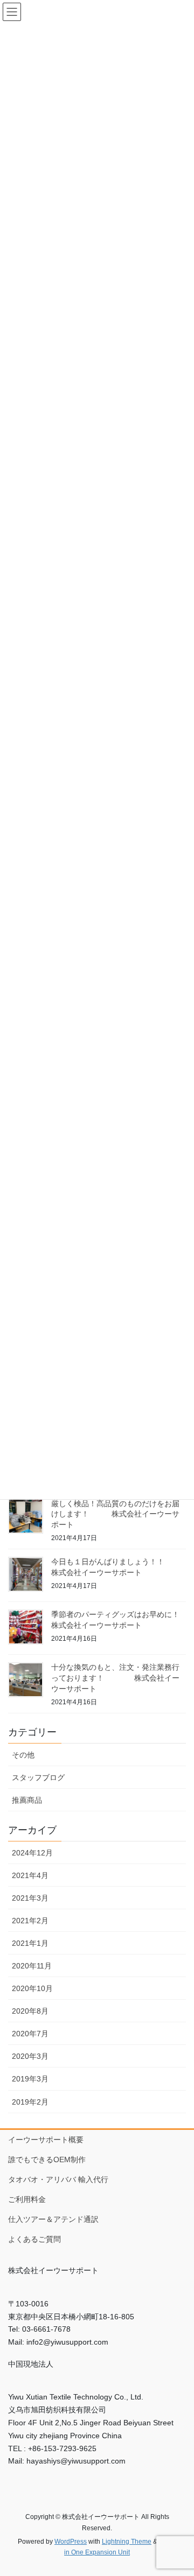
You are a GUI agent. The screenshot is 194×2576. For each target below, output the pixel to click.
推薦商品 (27, 1800)
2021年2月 (30, 1921)
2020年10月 (32, 1988)
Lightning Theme (127, 2542)
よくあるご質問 (34, 2239)
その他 (23, 1755)
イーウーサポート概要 (46, 2140)
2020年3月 (30, 2056)
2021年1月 (30, 1943)
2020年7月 (30, 2034)
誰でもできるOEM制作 (47, 2159)
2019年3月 (30, 2079)
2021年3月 (30, 1898)
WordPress (71, 2542)
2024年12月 (32, 1853)
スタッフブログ (38, 1777)
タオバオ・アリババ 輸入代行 (58, 2179)
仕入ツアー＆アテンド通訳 (53, 2219)
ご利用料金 (27, 2199)
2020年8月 (30, 2011)
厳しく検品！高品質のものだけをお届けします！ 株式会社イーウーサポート (115, 1514)
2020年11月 (32, 1966)
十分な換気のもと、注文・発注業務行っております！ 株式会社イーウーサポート (115, 1678)
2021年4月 (30, 1875)
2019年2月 (30, 2102)
